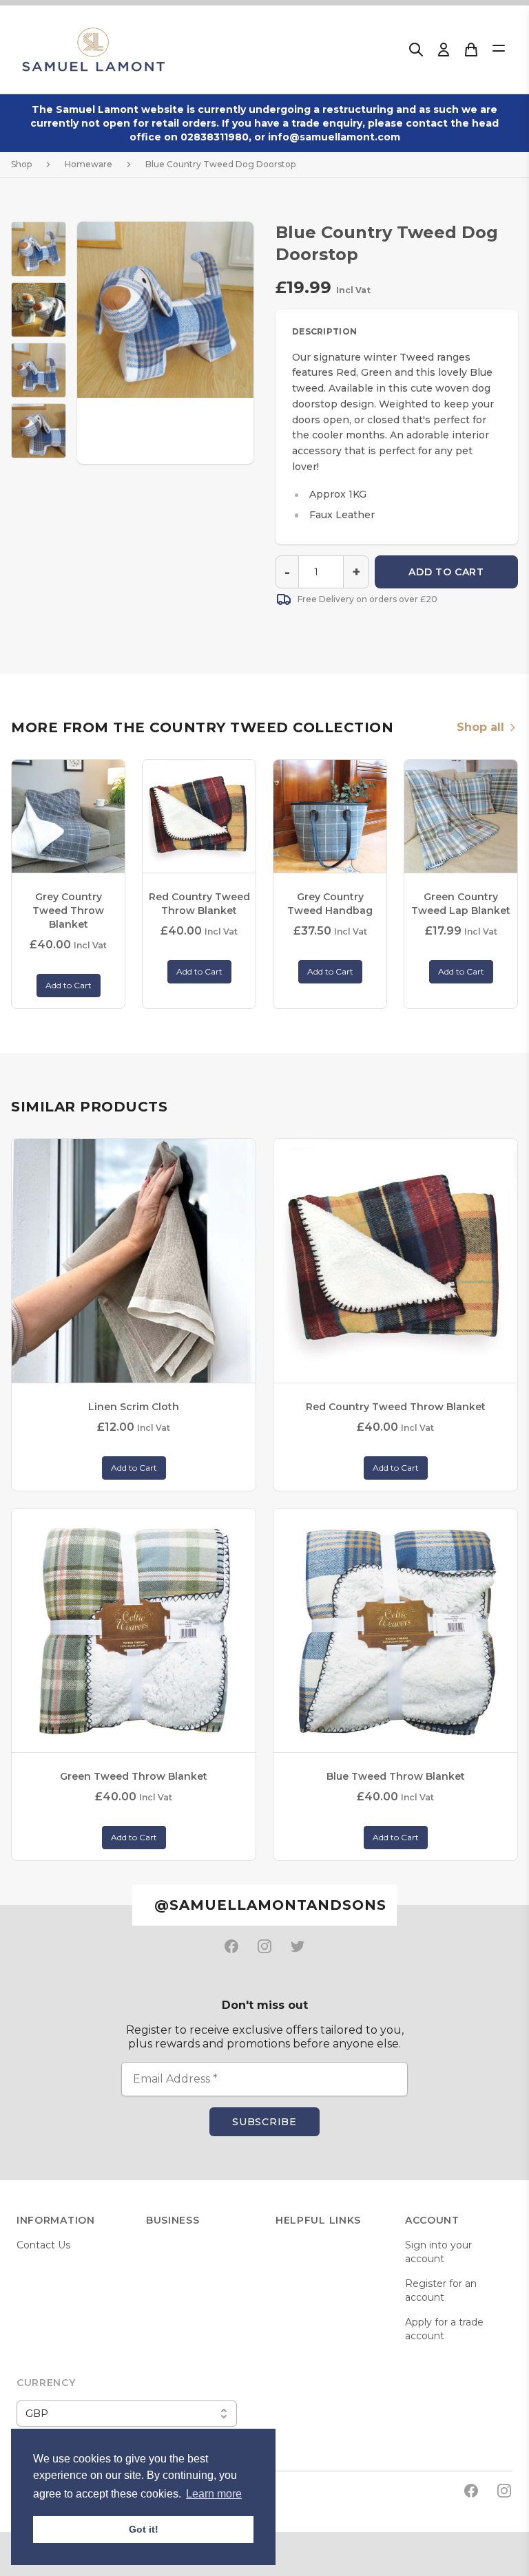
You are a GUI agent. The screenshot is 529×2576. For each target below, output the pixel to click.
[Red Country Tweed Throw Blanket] (199, 816)
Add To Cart (446, 572)
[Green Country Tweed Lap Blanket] (461, 816)
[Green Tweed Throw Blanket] (134, 1630)
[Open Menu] (499, 48)
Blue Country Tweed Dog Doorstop (220, 164)
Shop (21, 164)
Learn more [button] (214, 2494)
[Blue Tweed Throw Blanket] (395, 1630)
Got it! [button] (144, 2529)
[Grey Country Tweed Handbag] (330, 816)
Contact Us (43, 2245)
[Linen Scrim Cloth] (134, 1261)
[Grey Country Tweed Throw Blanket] (68, 816)
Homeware (89, 164)
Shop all (480, 727)
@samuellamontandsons (270, 1905)
